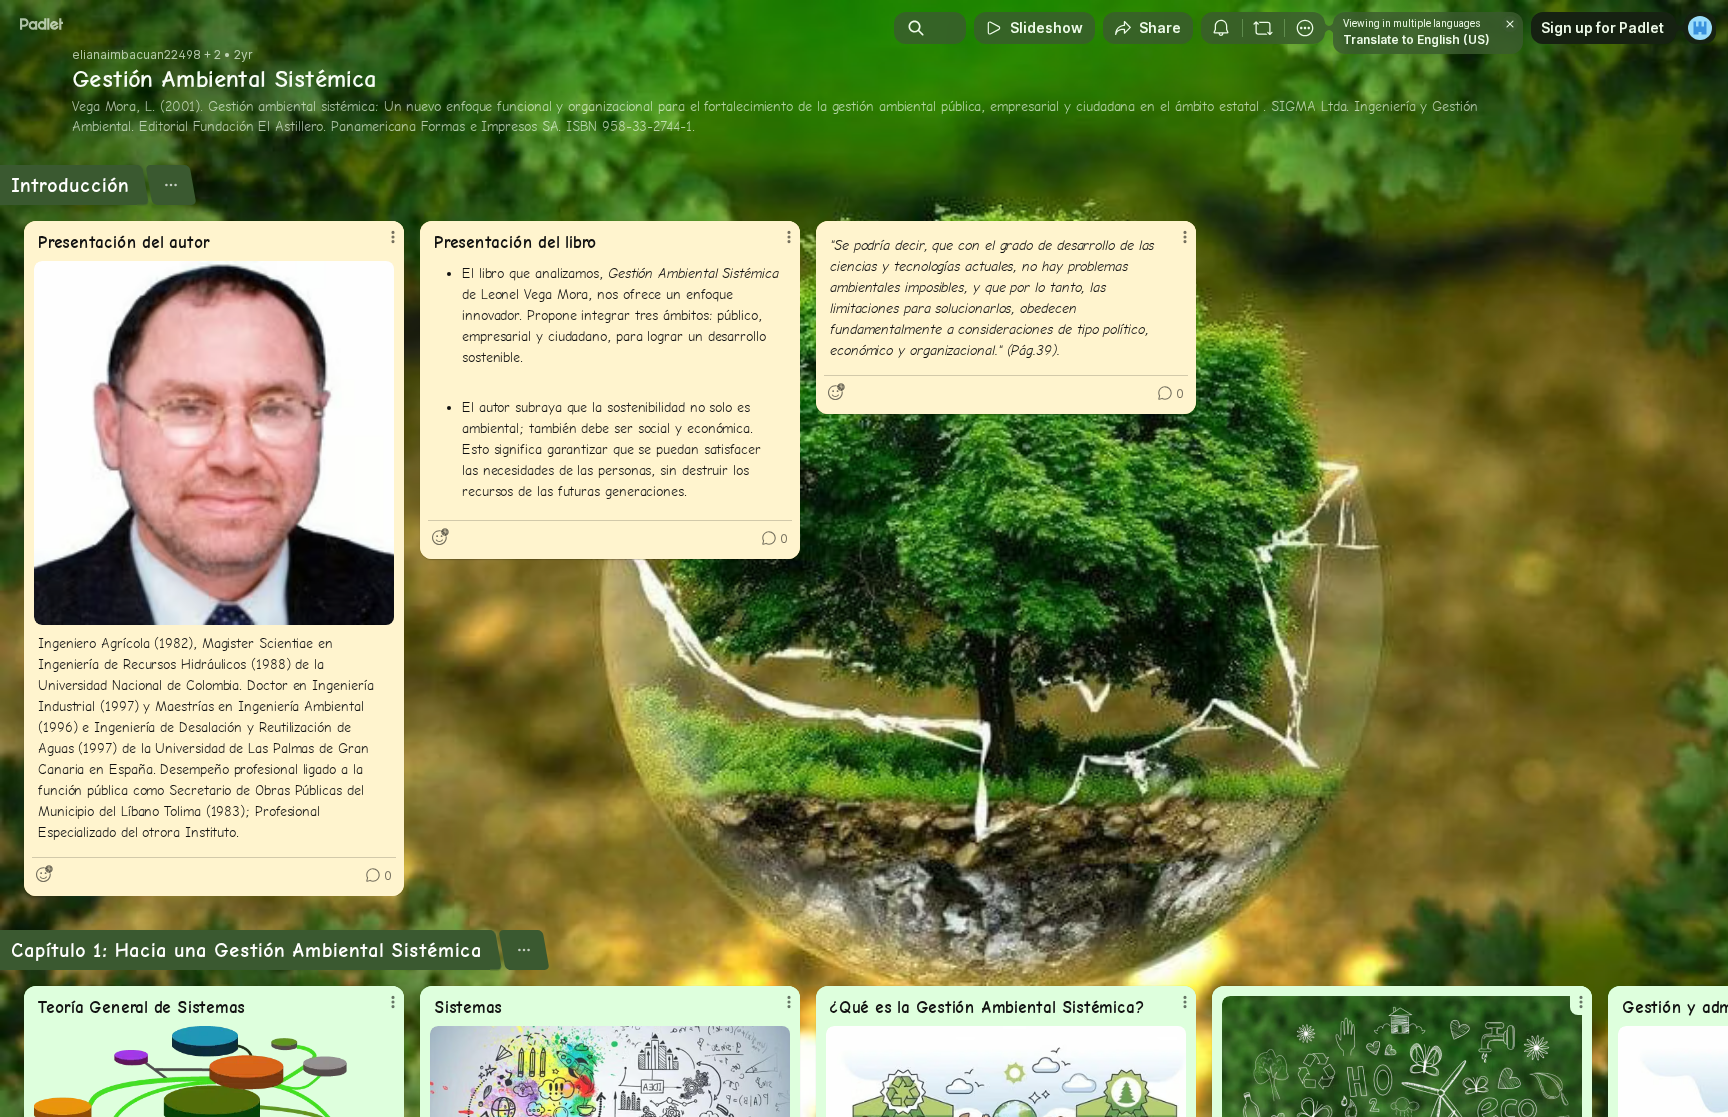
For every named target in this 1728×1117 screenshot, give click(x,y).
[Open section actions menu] (170, 185)
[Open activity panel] (1221, 28)
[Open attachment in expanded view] (214, 443)
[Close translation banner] (1510, 24)
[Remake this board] (1263, 28)
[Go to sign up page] (1700, 28)
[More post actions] (393, 237)
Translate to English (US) (1416, 39)
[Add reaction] (44, 874)
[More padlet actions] (1305, 28)
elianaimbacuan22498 (136, 55)
